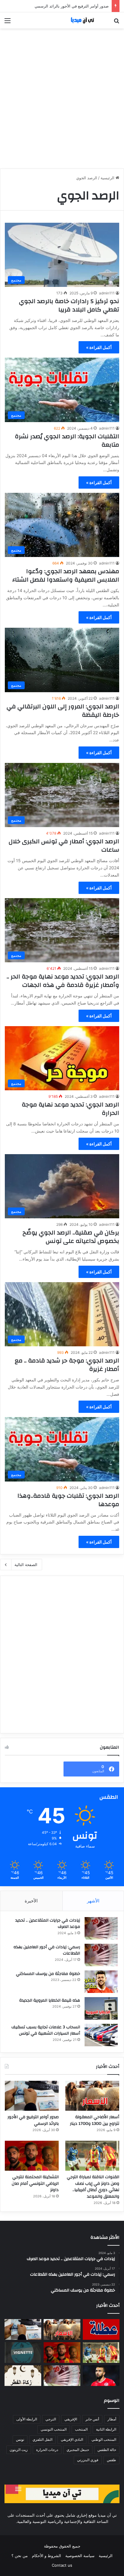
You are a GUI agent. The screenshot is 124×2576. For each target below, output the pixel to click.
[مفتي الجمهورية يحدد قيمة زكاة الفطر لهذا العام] (23, 2376)
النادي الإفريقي (72, 2439)
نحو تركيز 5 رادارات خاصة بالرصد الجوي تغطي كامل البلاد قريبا (69, 305)
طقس (112, 2460)
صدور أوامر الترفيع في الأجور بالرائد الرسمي (33, 2120)
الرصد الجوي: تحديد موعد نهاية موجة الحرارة (70, 1109)
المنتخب (81, 2429)
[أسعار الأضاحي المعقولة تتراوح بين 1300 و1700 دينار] (92, 2096)
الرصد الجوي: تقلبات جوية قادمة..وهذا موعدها (68, 1500)
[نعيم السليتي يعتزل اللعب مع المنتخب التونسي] (101, 2376)
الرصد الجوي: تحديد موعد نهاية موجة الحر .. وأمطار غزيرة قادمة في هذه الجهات (63, 981)
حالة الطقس (107, 2450)
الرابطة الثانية (106, 2429)
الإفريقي (71, 2419)
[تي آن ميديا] (85, 20)
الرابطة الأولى (27, 2419)
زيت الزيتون (19, 2450)
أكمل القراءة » (99, 347)
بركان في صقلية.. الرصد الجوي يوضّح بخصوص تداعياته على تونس (71, 1237)
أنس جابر (92, 2419)
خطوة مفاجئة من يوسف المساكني (48, 1974)
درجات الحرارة (47, 2450)
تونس (20, 2439)
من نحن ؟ (20, 2556)
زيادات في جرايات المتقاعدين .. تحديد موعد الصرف (48, 1924)
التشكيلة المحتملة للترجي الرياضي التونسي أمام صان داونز (35, 2183)
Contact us (62, 2565)
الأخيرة (31, 1901)
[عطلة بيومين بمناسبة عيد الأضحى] (101, 2329)
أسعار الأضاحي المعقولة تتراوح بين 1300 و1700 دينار (95, 2120)
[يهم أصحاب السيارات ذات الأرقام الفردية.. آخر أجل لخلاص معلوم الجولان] (23, 2353)
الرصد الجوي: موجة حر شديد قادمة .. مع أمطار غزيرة (67, 1365)
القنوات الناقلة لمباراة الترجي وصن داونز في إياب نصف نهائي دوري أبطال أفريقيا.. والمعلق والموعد (93, 2187)
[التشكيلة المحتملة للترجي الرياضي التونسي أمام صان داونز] (32, 2156)
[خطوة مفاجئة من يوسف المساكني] (101, 1982)
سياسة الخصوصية (80, 2556)
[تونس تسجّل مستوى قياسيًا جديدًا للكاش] (62, 2376)
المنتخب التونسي (54, 2429)
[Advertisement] (62, 96)
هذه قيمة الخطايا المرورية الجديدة (50, 2000)
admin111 (107, 293)
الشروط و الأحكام (46, 2556)
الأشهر (93, 1901)
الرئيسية (108, 178)
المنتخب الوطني (104, 2439)
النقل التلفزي (42, 2439)
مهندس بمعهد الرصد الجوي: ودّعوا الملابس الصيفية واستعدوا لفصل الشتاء (66, 575)
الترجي (51, 2419)
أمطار (112, 2419)
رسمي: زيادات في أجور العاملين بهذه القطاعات (47, 1950)
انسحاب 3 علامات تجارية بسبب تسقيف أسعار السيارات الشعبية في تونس (46, 2030)
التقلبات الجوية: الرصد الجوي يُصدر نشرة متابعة (67, 441)
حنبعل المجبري (78, 2450)
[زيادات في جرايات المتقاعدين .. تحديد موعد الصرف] (101, 1928)
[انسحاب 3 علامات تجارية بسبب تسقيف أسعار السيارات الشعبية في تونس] (101, 2035)
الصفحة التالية (26, 1565)
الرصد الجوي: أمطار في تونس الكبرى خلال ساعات (64, 846)
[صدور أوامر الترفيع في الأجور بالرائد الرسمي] (32, 2096)
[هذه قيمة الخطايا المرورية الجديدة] (101, 2008)
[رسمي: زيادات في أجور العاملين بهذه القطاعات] (101, 1955)
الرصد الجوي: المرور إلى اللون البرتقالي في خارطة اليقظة (63, 711)
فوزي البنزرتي (88, 2460)
